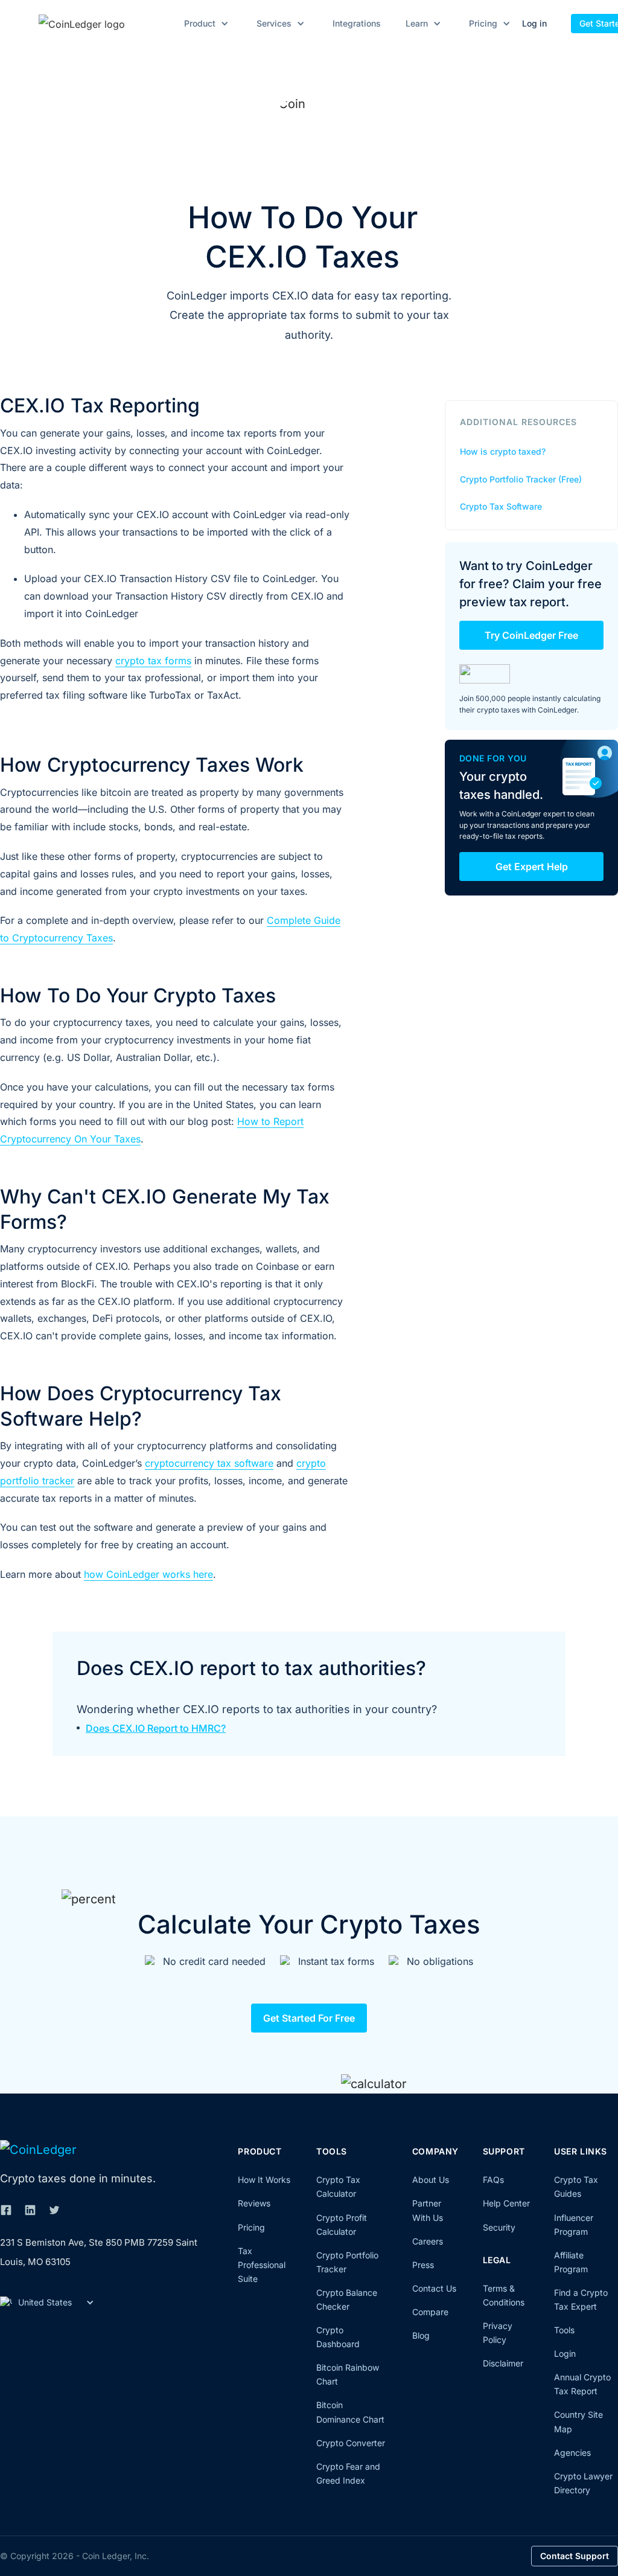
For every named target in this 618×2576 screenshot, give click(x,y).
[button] (204, 24)
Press (423, 2265)
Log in (534, 23)
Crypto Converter (351, 2443)
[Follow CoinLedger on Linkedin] (30, 2210)
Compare (430, 2312)
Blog (421, 2335)
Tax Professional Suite (262, 2265)
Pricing (251, 2227)
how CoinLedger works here (148, 1574)
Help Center (506, 2203)
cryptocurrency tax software (209, 1463)
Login (565, 2353)
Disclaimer (503, 2363)
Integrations (357, 24)
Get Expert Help (532, 867)
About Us (431, 2180)
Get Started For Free (309, 2018)
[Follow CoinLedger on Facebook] (6, 2210)
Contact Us (434, 2288)
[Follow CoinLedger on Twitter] (54, 2210)
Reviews (254, 2203)
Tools (564, 2330)
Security (499, 2227)
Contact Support (575, 2556)
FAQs (493, 2180)
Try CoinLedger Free (531, 635)
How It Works (264, 2180)
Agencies (572, 2453)
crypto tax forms (153, 661)
